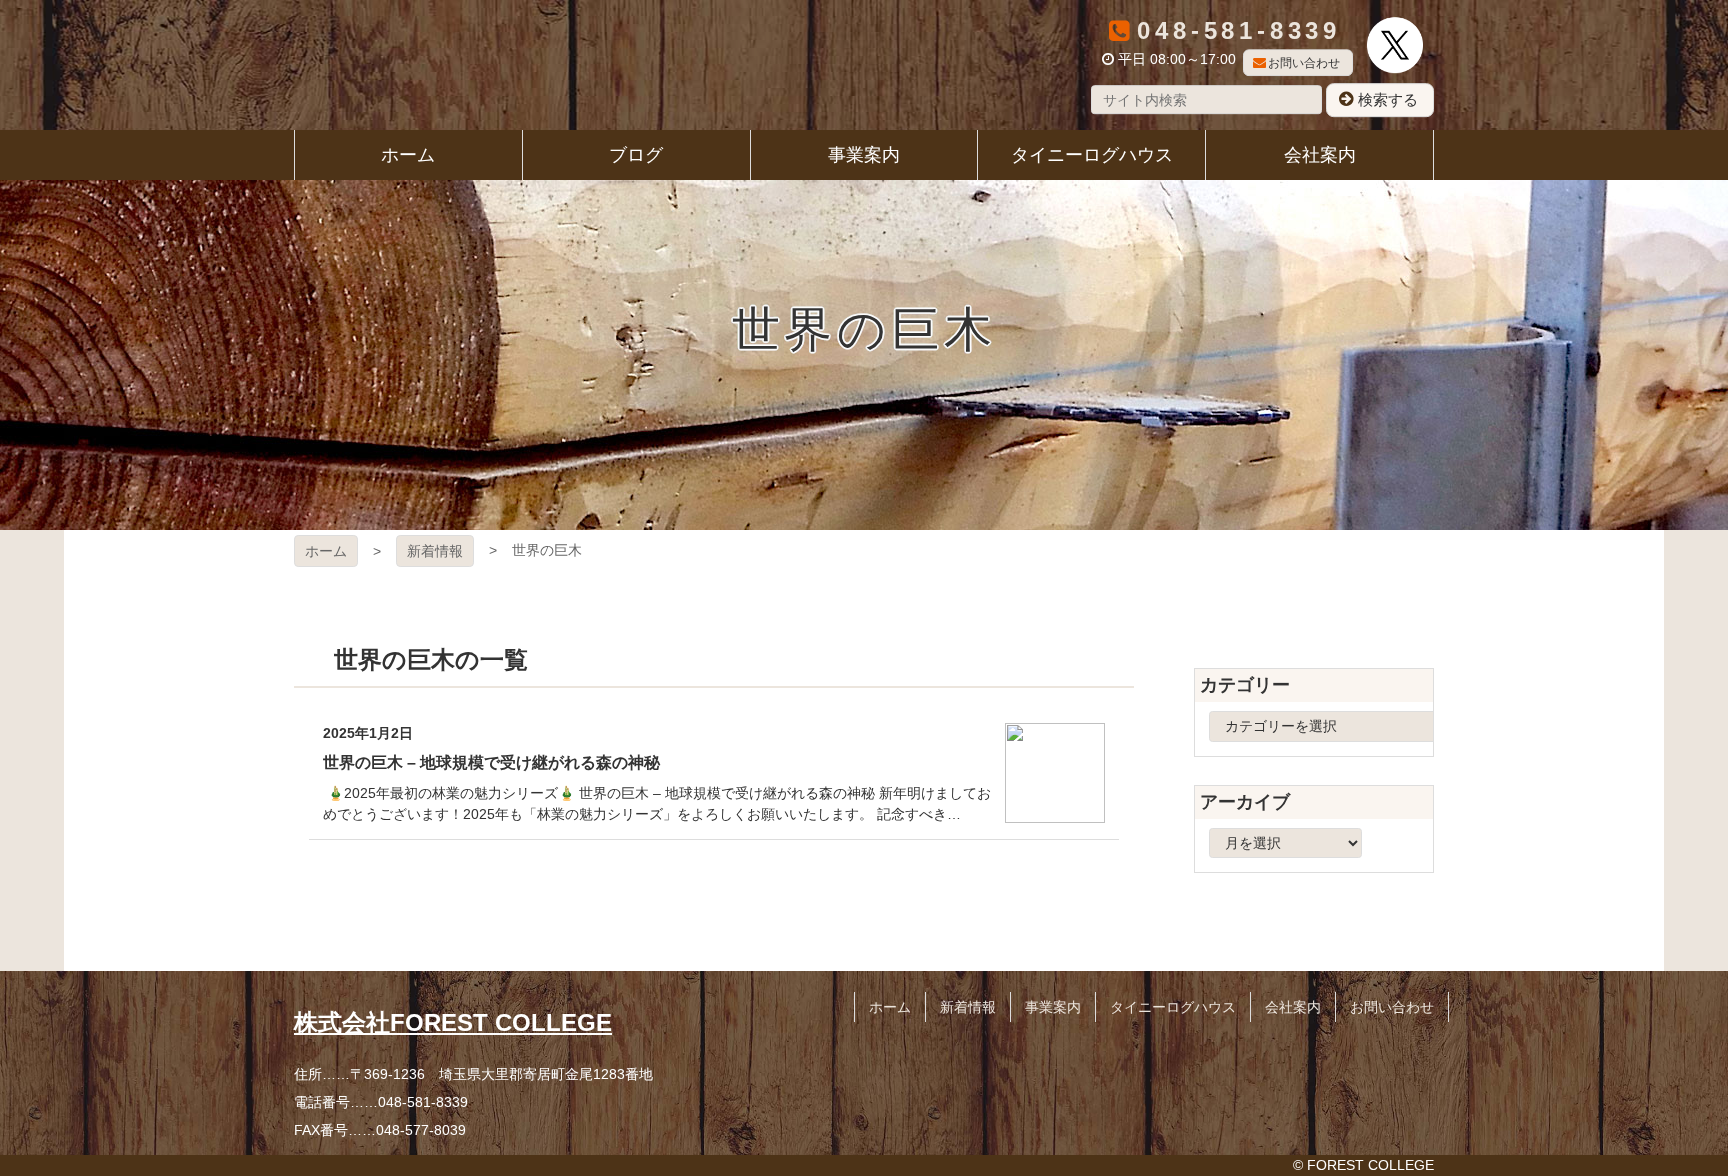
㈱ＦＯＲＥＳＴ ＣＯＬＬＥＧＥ (383, 65)
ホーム (326, 551)
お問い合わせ (1304, 63)
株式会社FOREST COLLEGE (453, 1022)
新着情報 (435, 551)
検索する (1388, 99)
